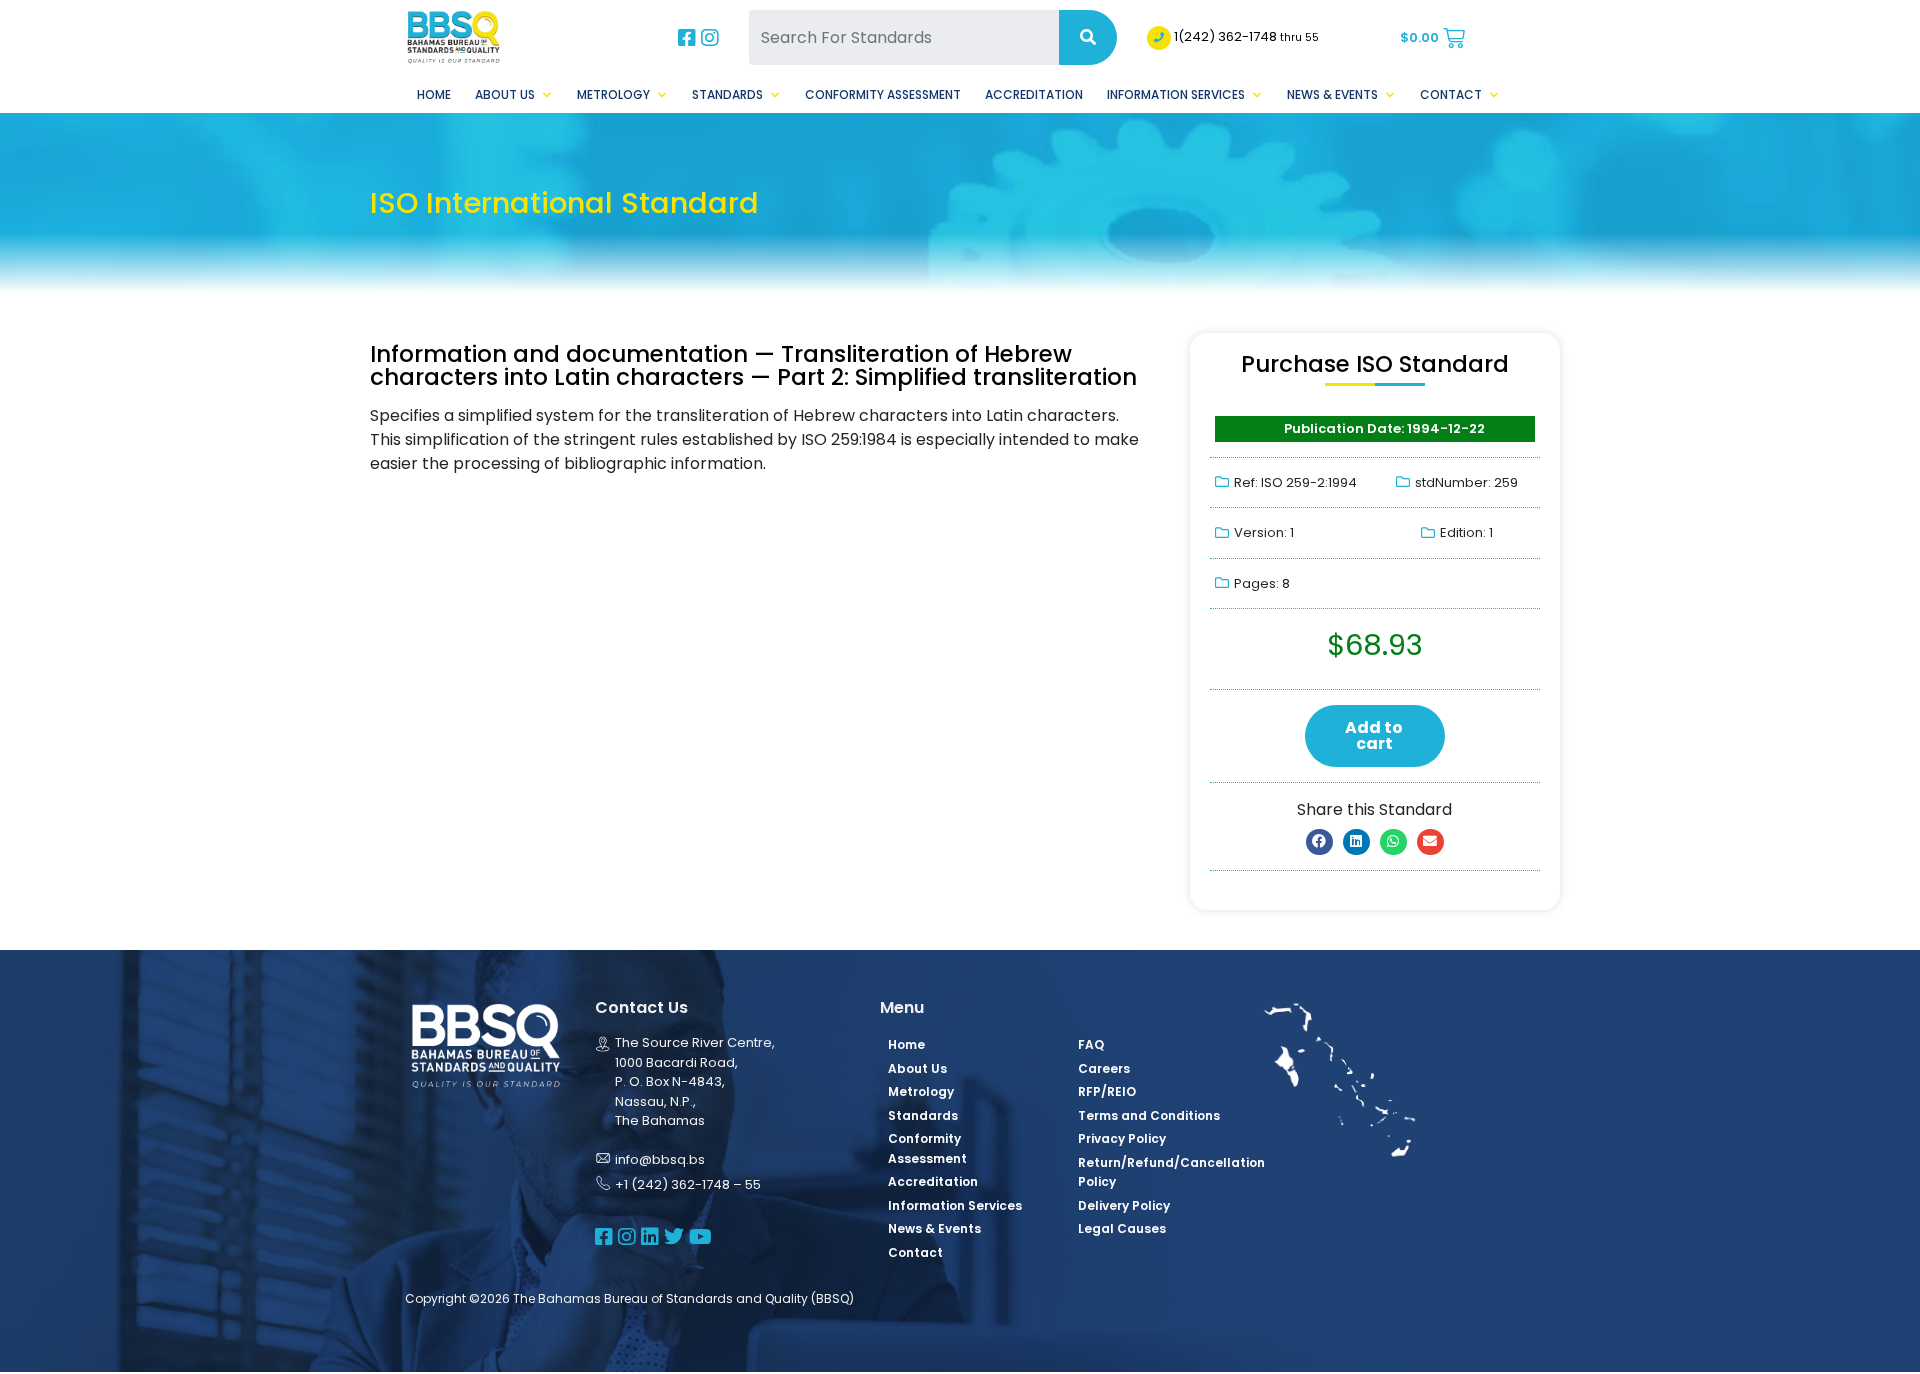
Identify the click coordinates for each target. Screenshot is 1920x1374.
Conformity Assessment (883, 94)
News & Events (1332, 94)
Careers (1104, 1068)
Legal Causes (1122, 1228)
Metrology (613, 94)
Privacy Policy (1122, 1138)
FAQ (1091, 1044)
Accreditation (1034, 94)
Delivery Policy (1124, 1205)
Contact (1451, 94)
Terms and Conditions (1149, 1115)
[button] (1319, 842)
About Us (505, 94)
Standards (727, 94)
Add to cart (1374, 735)
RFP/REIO (1107, 1091)
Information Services (1176, 94)
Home (434, 94)
